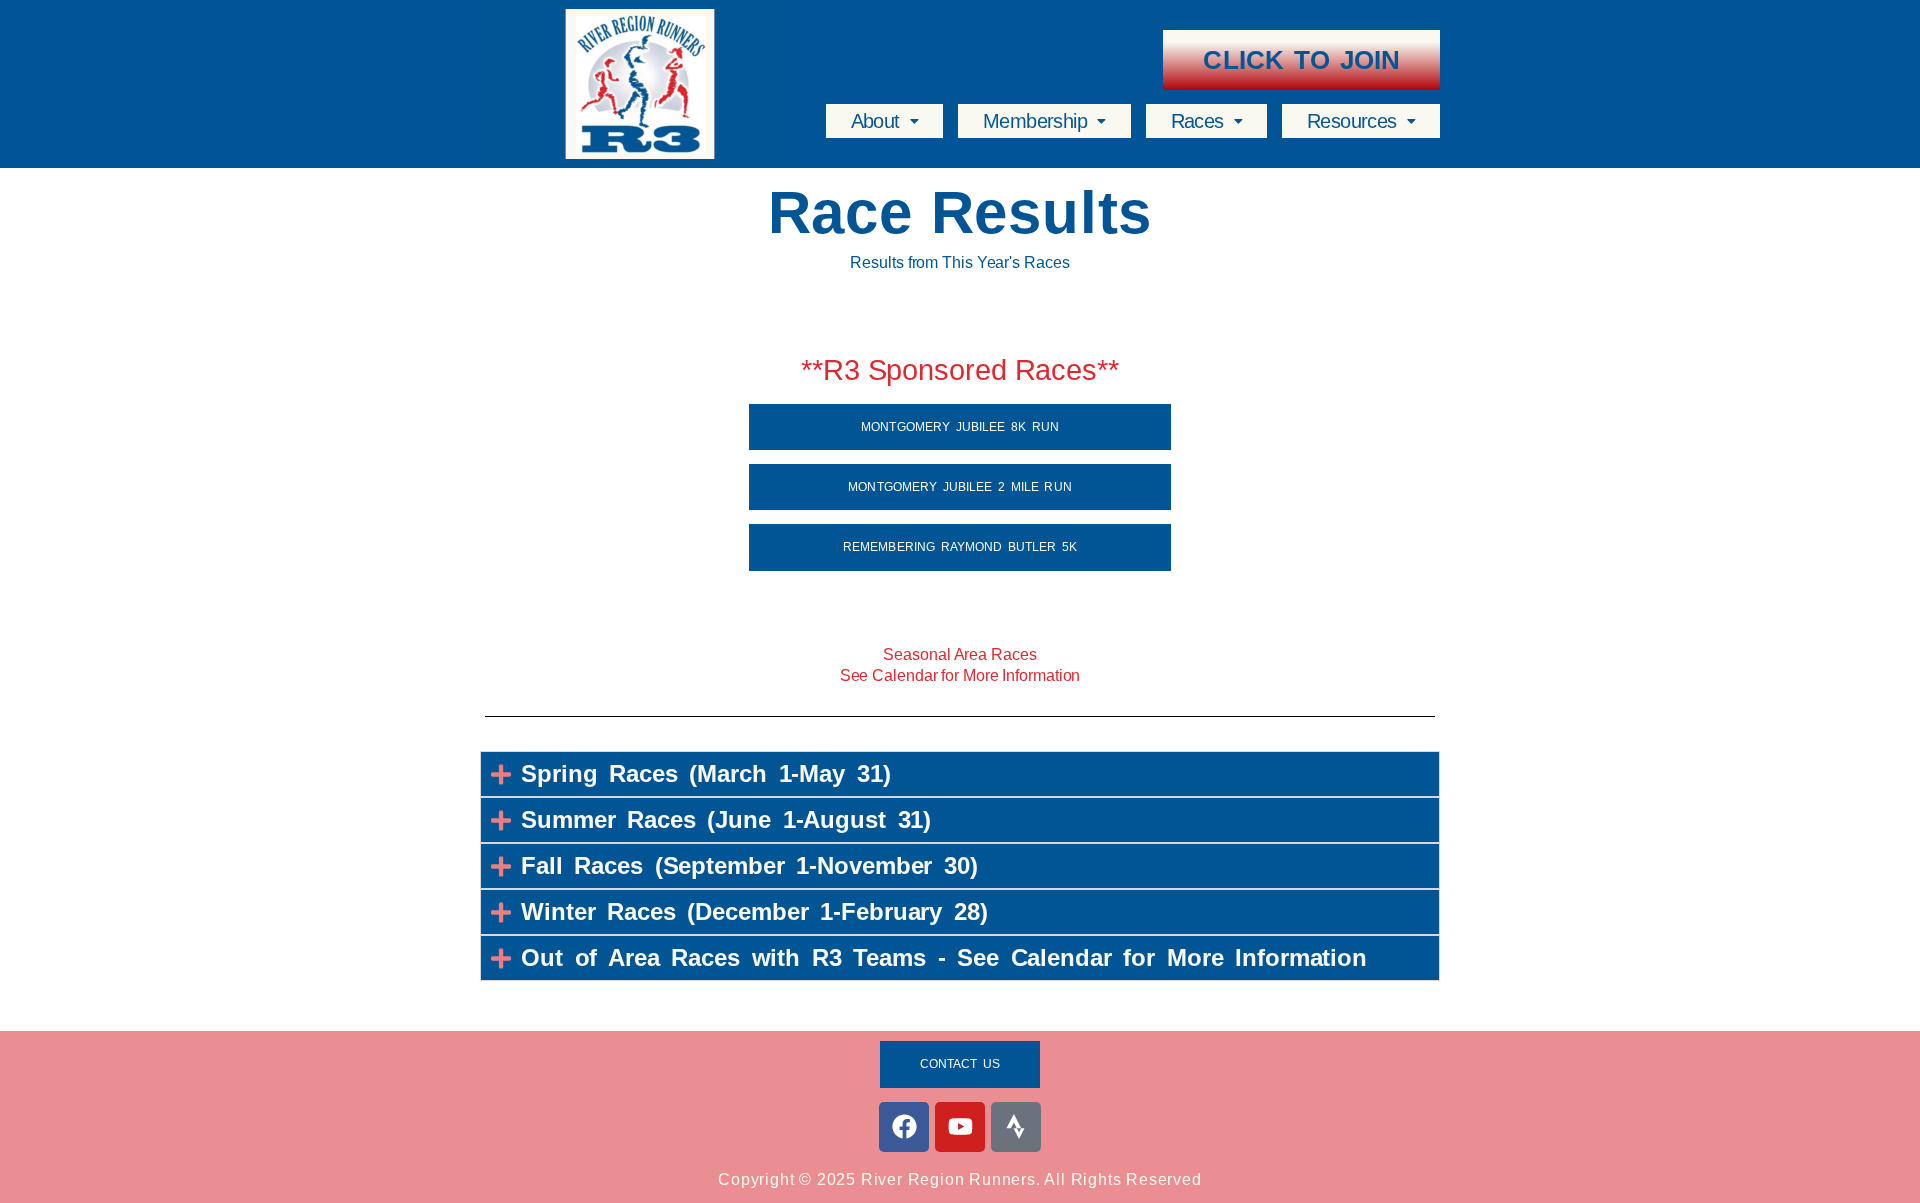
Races (1197, 121)
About (875, 121)
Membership (1035, 121)
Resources (1352, 121)
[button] (884, 121)
